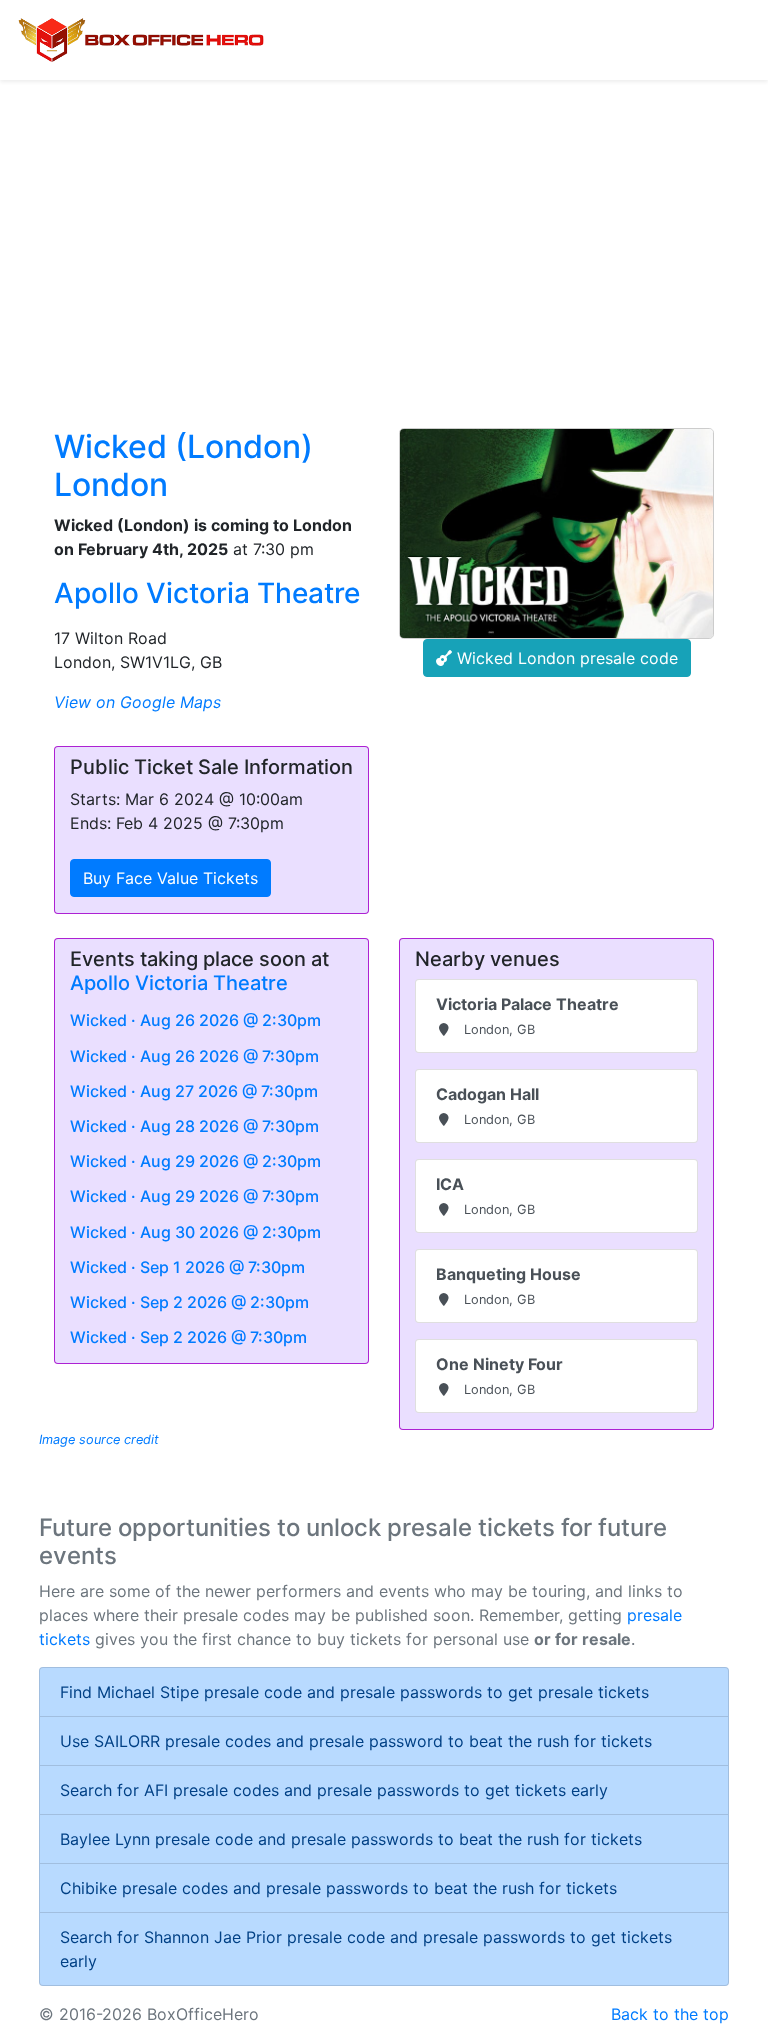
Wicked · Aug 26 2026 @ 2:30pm (195, 1020)
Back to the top (670, 2014)
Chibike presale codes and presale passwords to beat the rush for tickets (338, 1888)
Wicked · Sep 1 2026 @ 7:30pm (187, 1267)
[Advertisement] (384, 230)
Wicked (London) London (183, 465)
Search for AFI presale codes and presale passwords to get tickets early (334, 1790)
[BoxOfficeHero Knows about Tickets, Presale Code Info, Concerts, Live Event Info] (141, 40)
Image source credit (99, 1439)
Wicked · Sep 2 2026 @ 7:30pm (188, 1337)
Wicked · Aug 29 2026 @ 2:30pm (195, 1161)
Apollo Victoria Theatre (207, 593)
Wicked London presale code (565, 658)
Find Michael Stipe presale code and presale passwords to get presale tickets (354, 1692)
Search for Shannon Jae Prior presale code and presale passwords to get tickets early (366, 1949)
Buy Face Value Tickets (170, 878)
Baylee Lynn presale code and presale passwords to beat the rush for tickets (351, 1839)
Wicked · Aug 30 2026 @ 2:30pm (195, 1232)
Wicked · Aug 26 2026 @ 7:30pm (194, 1056)
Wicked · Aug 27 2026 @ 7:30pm (194, 1091)
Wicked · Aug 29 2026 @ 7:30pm (194, 1196)
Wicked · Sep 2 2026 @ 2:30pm (189, 1302)
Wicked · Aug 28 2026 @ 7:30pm (194, 1126)
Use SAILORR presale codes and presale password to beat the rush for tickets (356, 1741)
